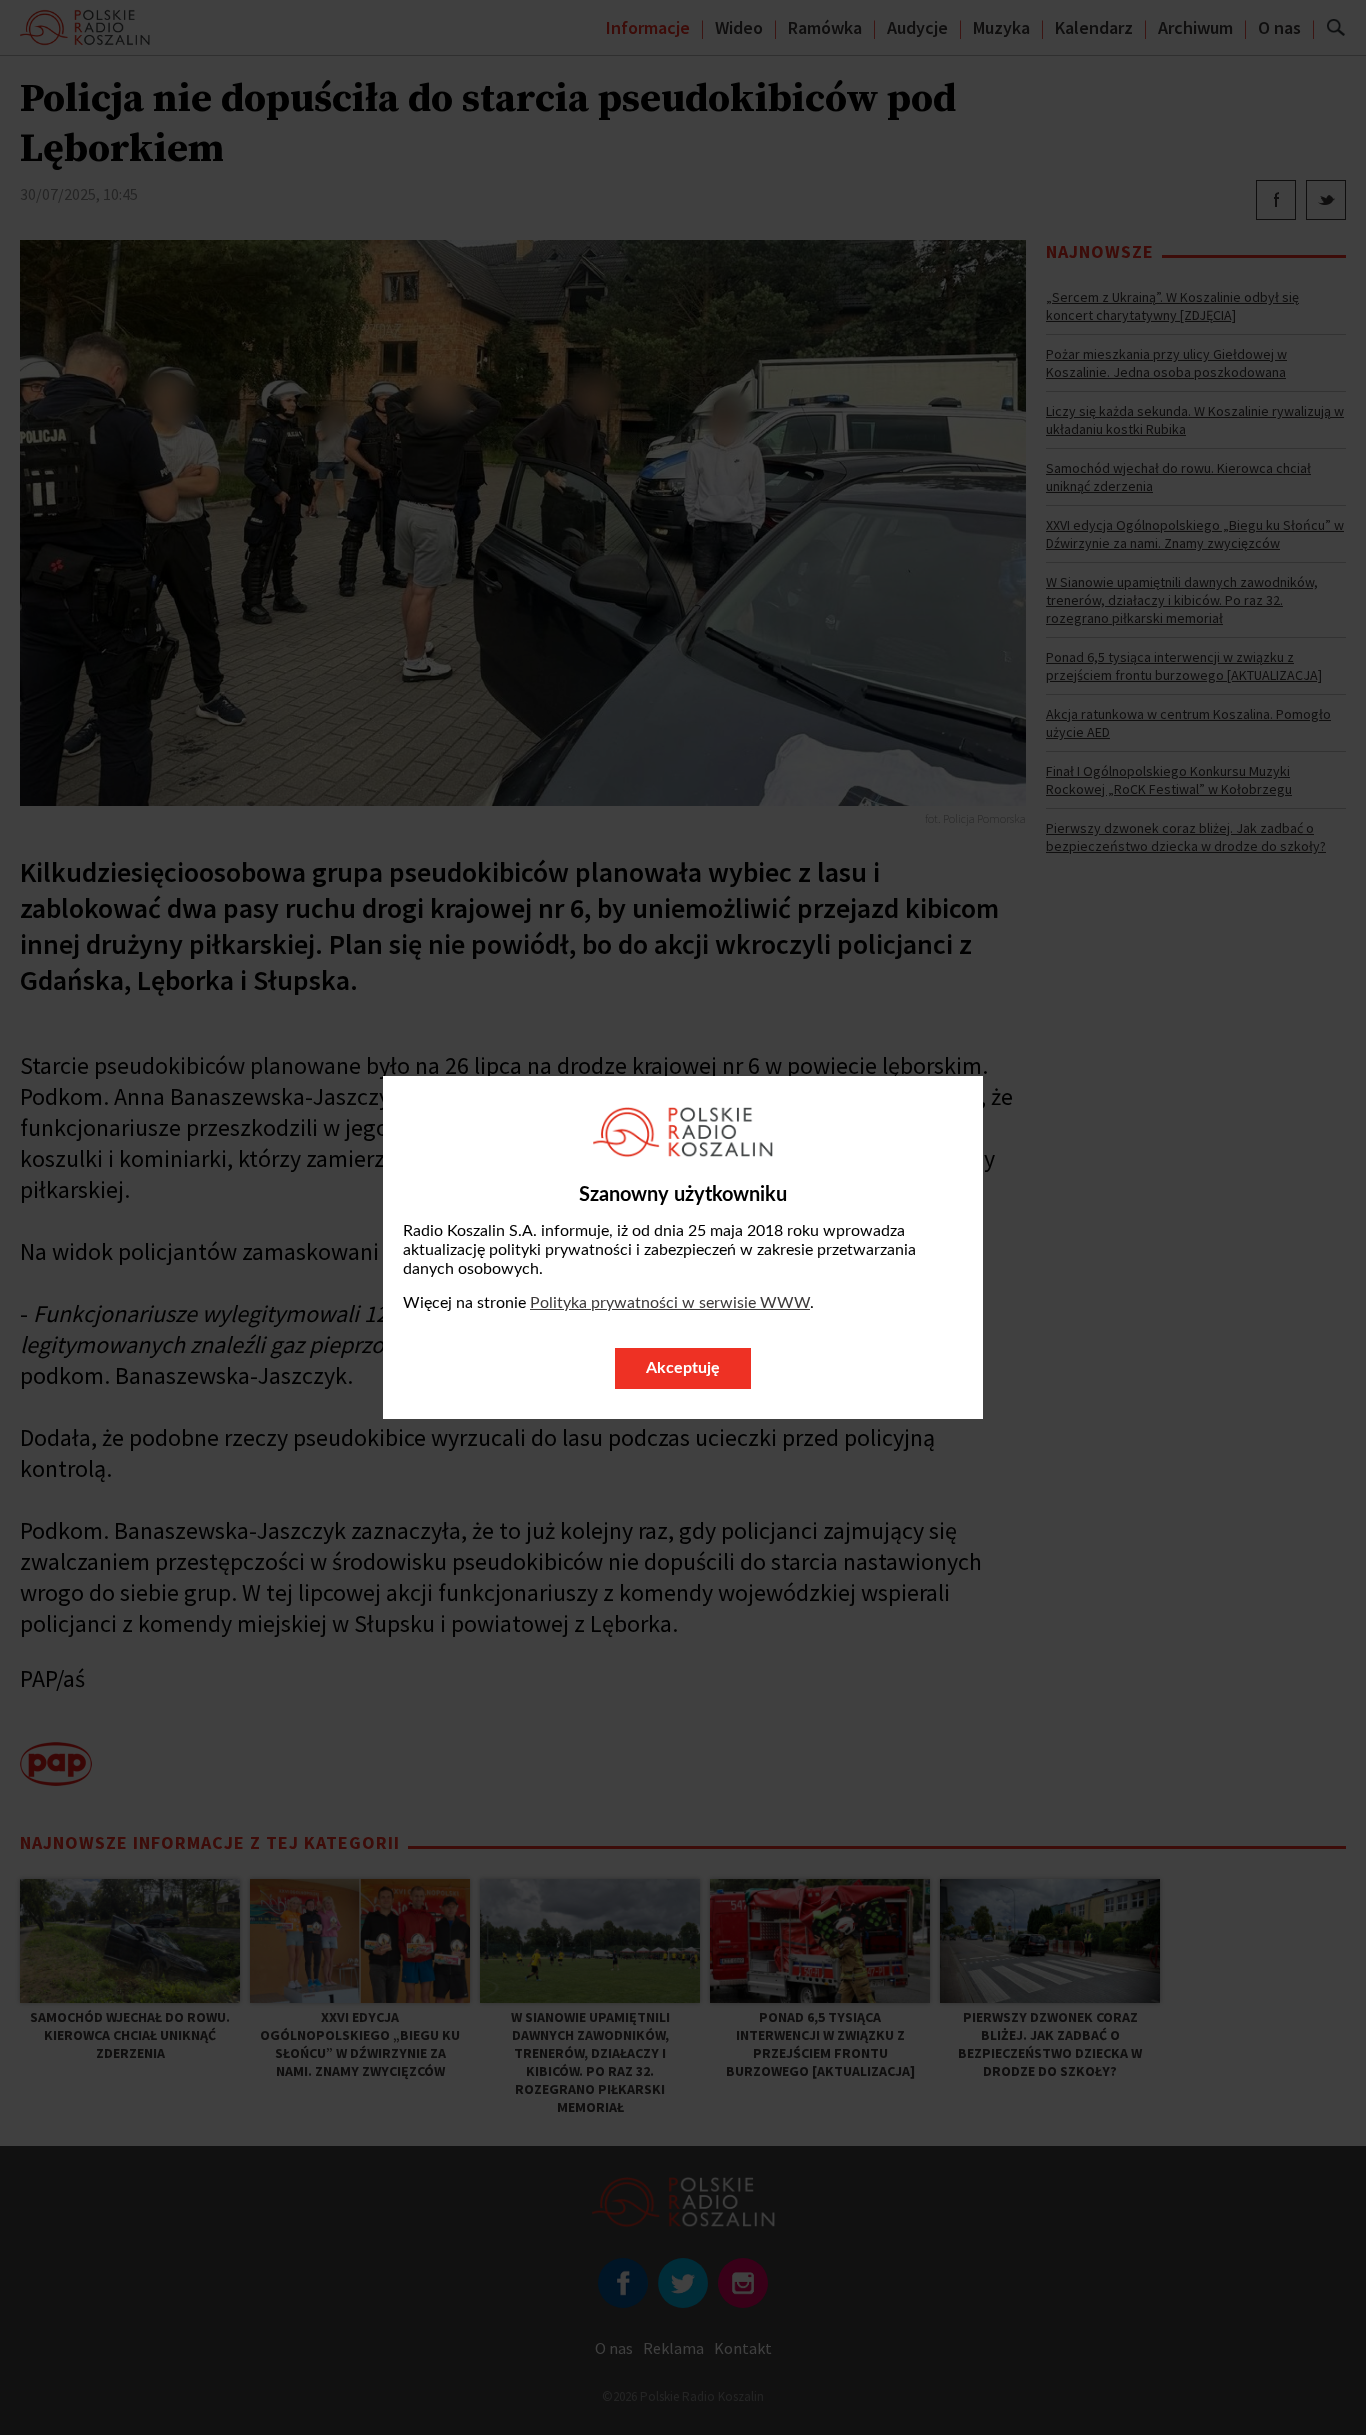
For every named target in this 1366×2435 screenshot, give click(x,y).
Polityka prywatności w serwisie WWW (670, 1303)
